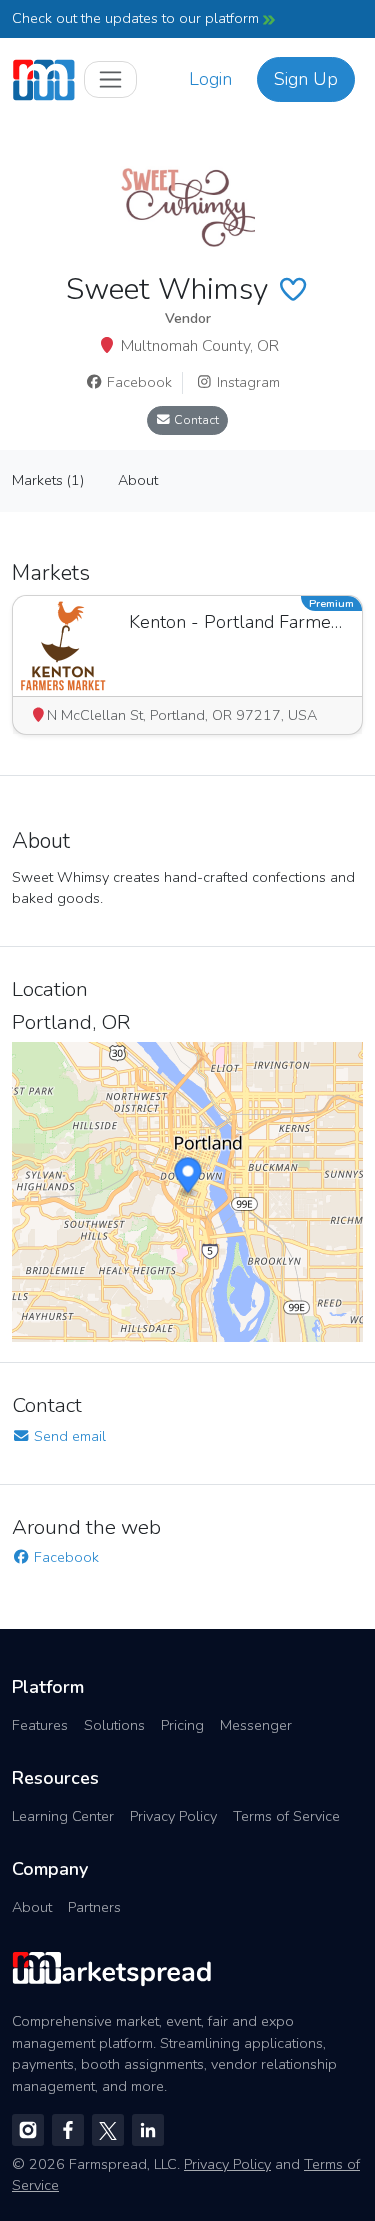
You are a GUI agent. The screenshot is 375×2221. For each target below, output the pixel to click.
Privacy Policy (173, 1816)
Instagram (246, 382)
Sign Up (306, 79)
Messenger (256, 1725)
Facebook (137, 382)
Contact (195, 419)
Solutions (114, 1725)
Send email (68, 1436)
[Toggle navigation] (110, 79)
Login (210, 79)
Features (40, 1725)
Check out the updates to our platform (137, 18)
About (32, 1907)
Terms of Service (286, 1816)
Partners (94, 1907)
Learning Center (63, 1816)
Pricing (182, 1725)
